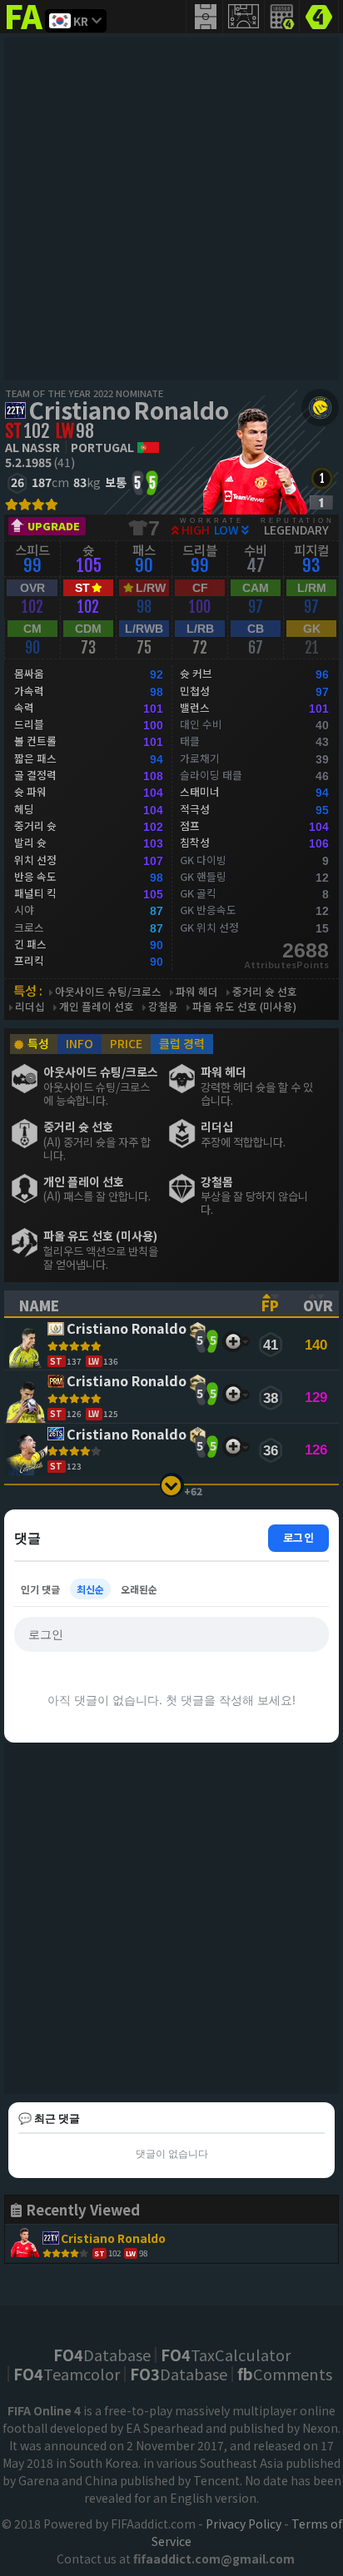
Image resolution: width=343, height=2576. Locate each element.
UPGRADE (54, 526)
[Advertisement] (171, 209)
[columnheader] (126, 1304)
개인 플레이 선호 (97, 1007)
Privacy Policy (244, 2524)
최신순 (90, 1589)
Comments (285, 2374)
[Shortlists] (233, 1342)
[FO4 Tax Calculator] (282, 17)
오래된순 (139, 1589)
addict (25, 30)
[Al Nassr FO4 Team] (320, 408)
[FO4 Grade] (321, 502)
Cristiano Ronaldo (129, 410)
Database (102, 2355)
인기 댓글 (40, 1589)
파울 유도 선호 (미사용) (244, 1007)
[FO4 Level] (322, 478)
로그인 (298, 1537)
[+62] (172, 1485)
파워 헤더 (197, 992)
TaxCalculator (226, 2355)
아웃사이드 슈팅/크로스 (108, 992)
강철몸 (163, 1007)
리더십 (30, 1007)
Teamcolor (67, 2374)
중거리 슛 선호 (265, 992)
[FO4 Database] (319, 15)
